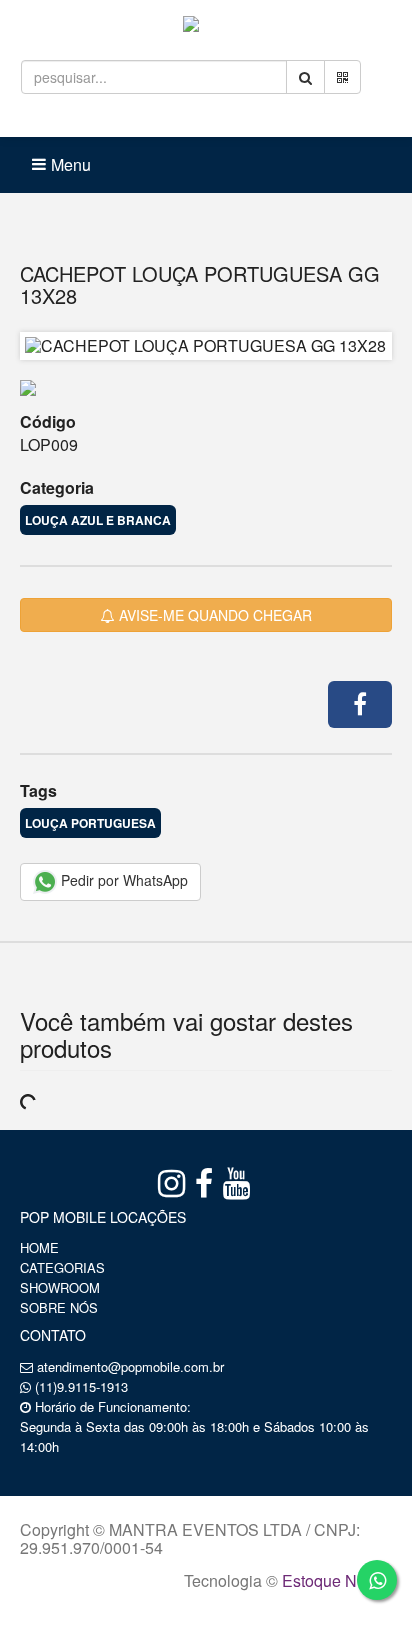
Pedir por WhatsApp (122, 880)
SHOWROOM (60, 1287)
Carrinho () (244, 120)
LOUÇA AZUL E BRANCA (98, 520)
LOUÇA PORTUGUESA (90, 823)
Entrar (131, 120)
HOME (39, 1247)
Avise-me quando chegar (213, 615)
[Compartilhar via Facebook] (360, 704)
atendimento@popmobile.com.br (130, 1366)
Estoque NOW (332, 1580)
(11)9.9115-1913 (81, 1386)
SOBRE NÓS (59, 1307)
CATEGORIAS (62, 1267)
